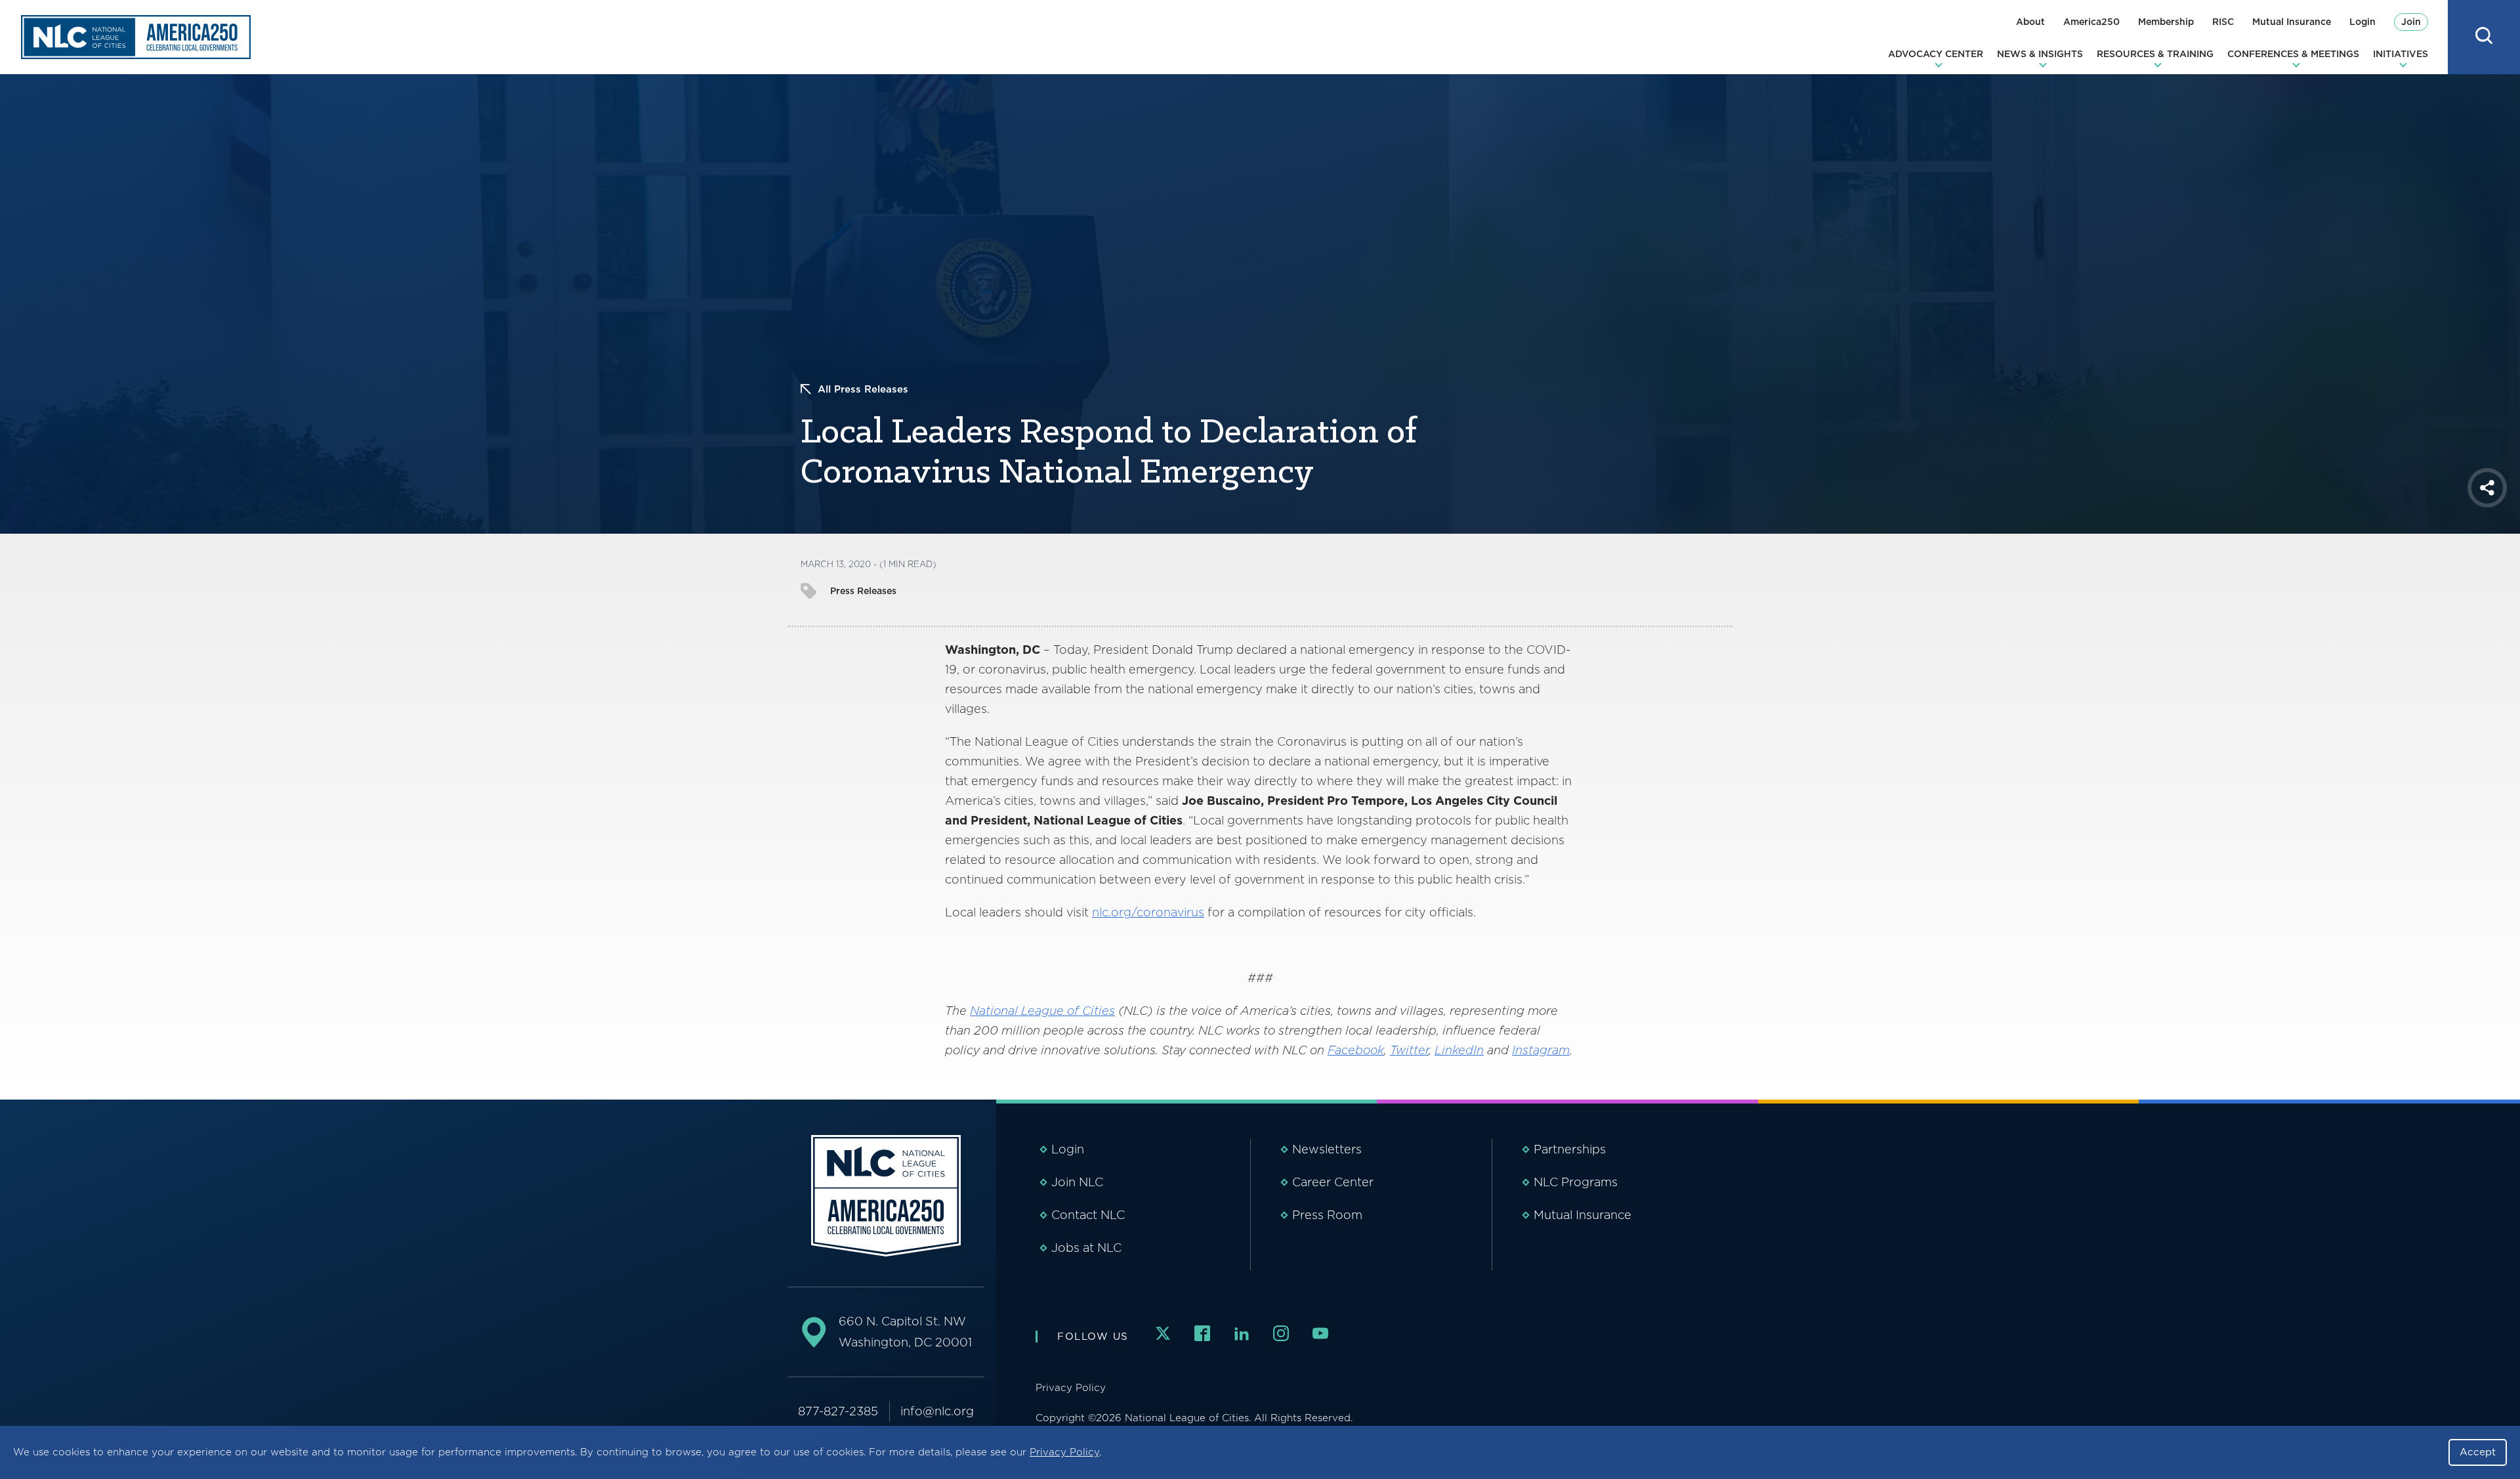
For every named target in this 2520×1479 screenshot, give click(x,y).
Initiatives (2401, 54)
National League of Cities (1042, 1011)
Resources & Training (2155, 54)
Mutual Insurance (2292, 22)
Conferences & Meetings (2293, 54)
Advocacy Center (1936, 54)
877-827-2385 (838, 1411)
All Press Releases (863, 389)
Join (2411, 22)
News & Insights (2040, 54)
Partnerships (1570, 1149)
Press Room (1327, 1215)
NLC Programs (1576, 1182)
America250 (2091, 22)
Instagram (1541, 1050)
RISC (2223, 22)
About (2030, 22)
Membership (2166, 22)
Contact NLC (1088, 1215)
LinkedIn (1459, 1050)
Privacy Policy (1064, 1452)
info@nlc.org (937, 1411)
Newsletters (1327, 1149)
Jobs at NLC (1086, 1248)
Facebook (1356, 1050)
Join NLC (1077, 1182)
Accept (2478, 1452)
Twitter (1409, 1050)
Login (2362, 22)
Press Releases (863, 591)
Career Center (1333, 1182)
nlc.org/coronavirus (1148, 912)
